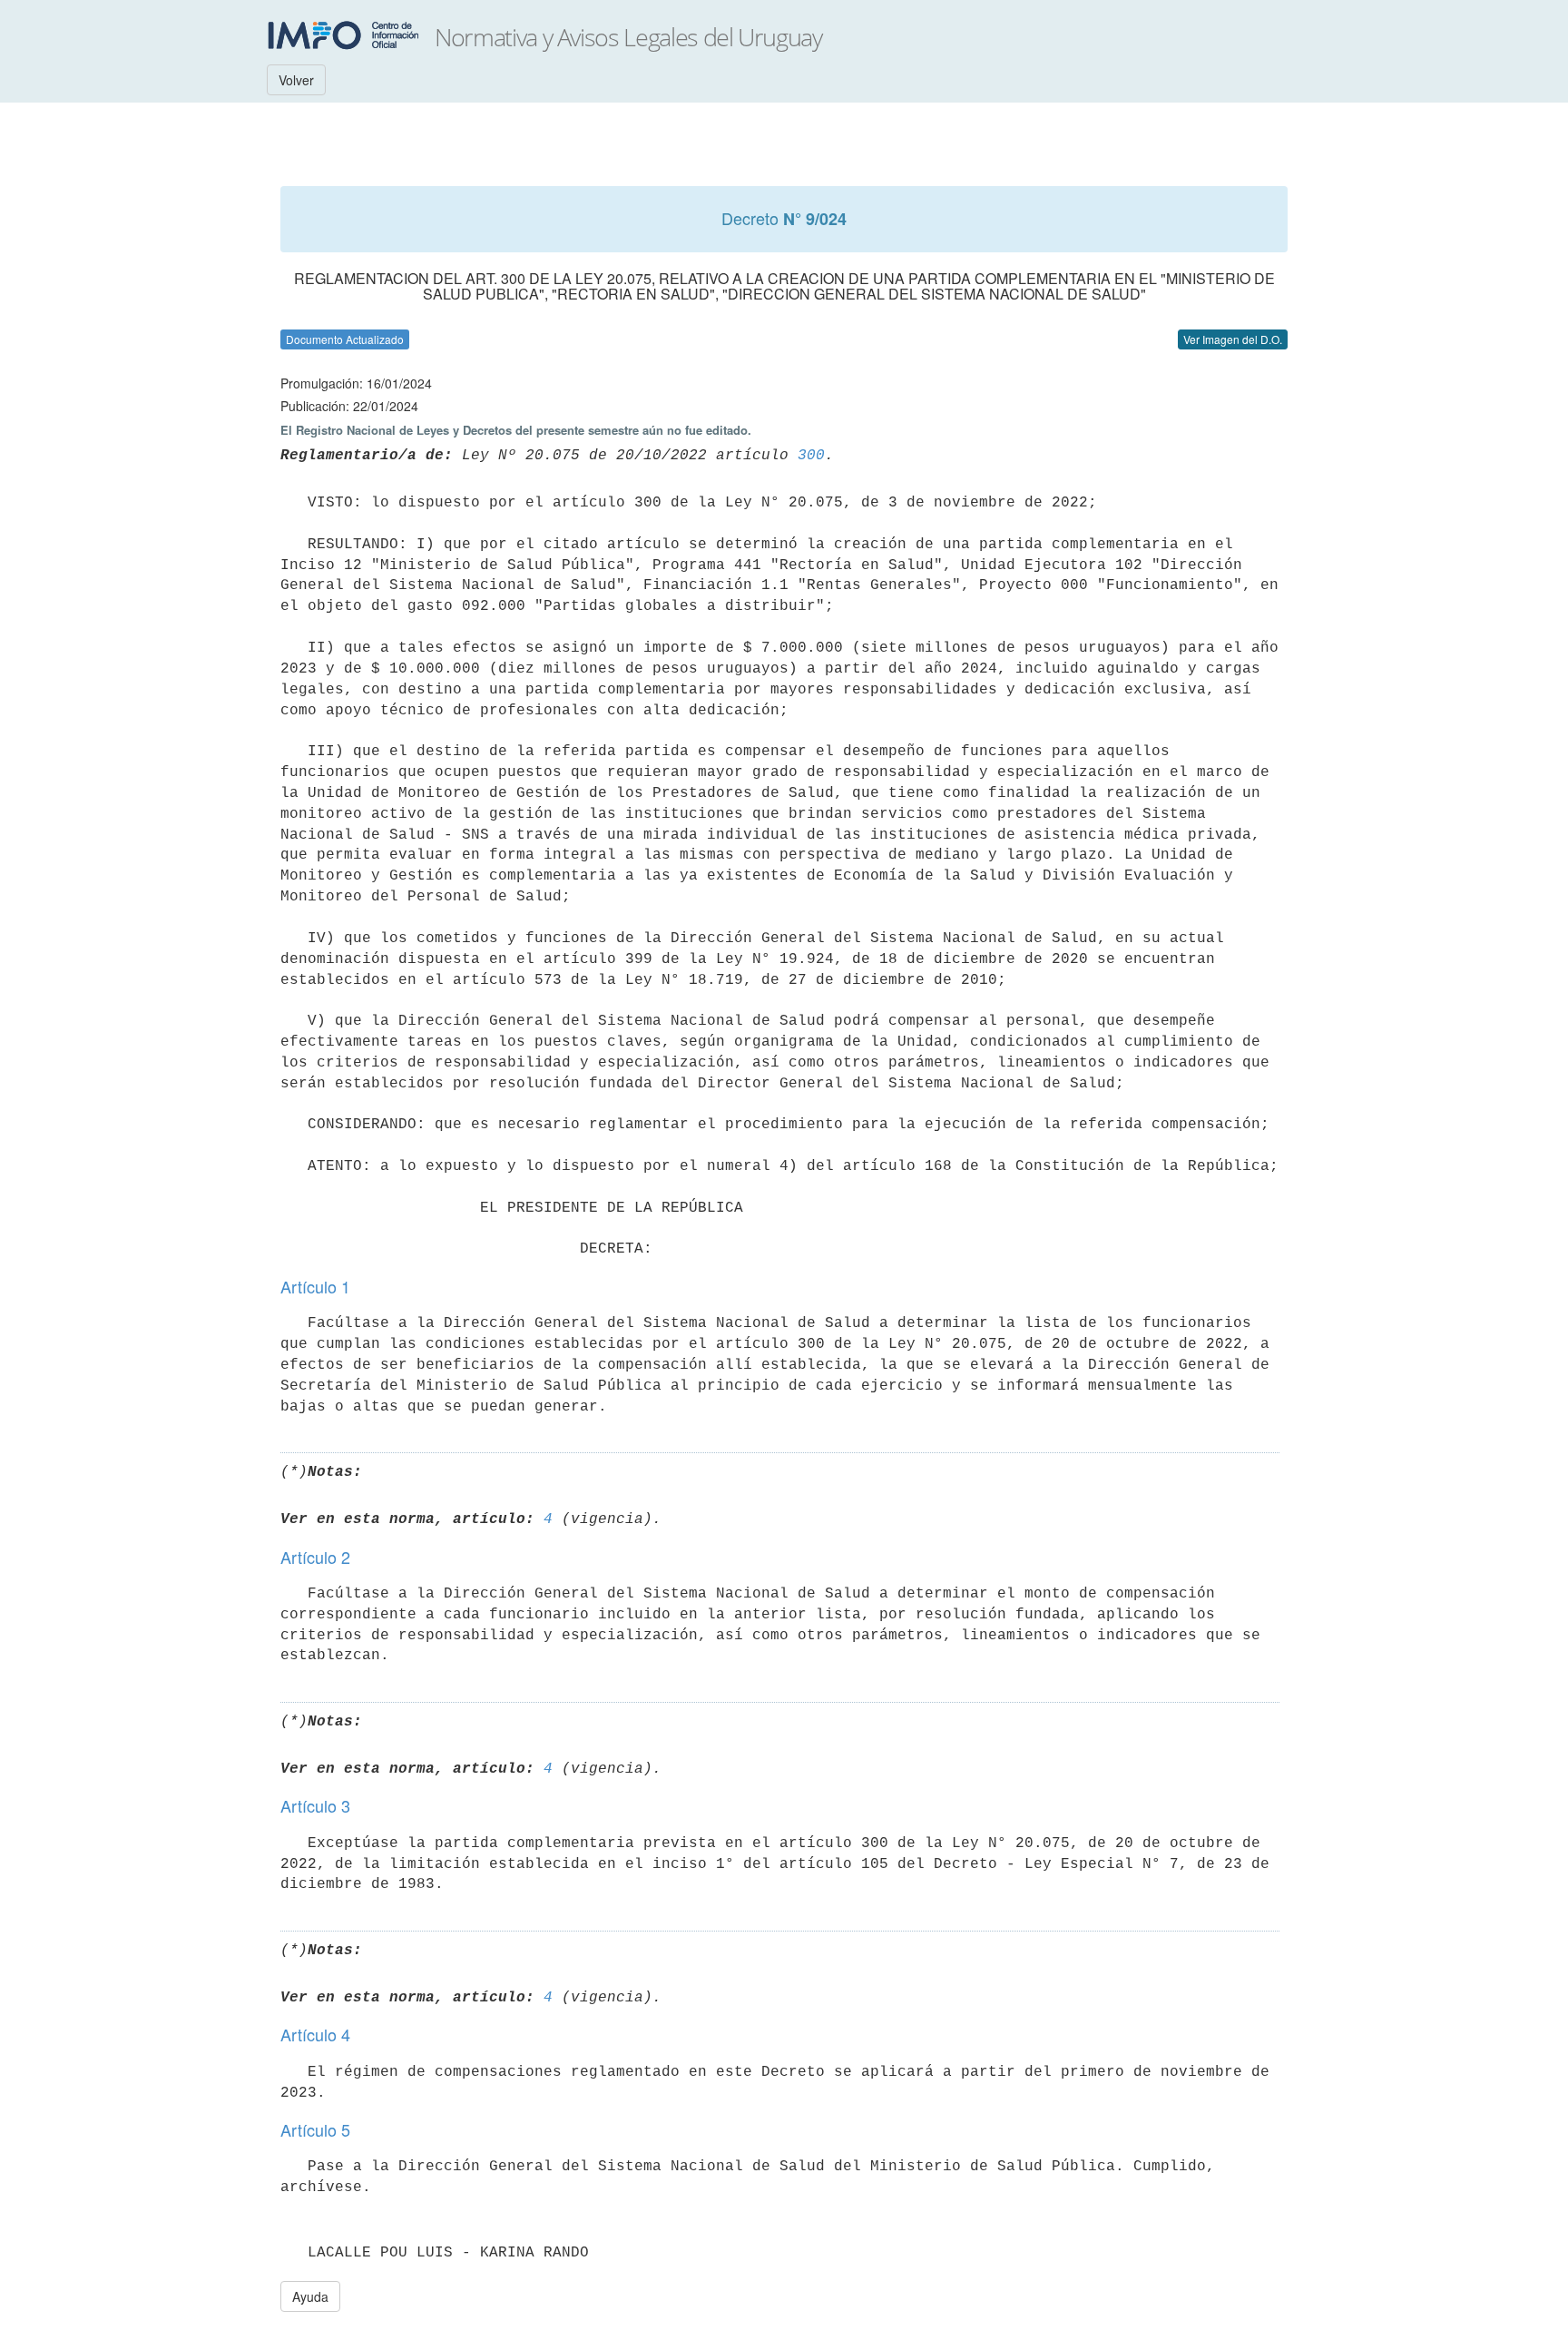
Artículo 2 (315, 1557)
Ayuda (310, 2296)
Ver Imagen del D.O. (1233, 339)
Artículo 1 (315, 1286)
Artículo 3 (315, 1805)
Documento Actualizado (345, 339)
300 (811, 456)
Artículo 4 (315, 2034)
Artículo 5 (315, 2129)
